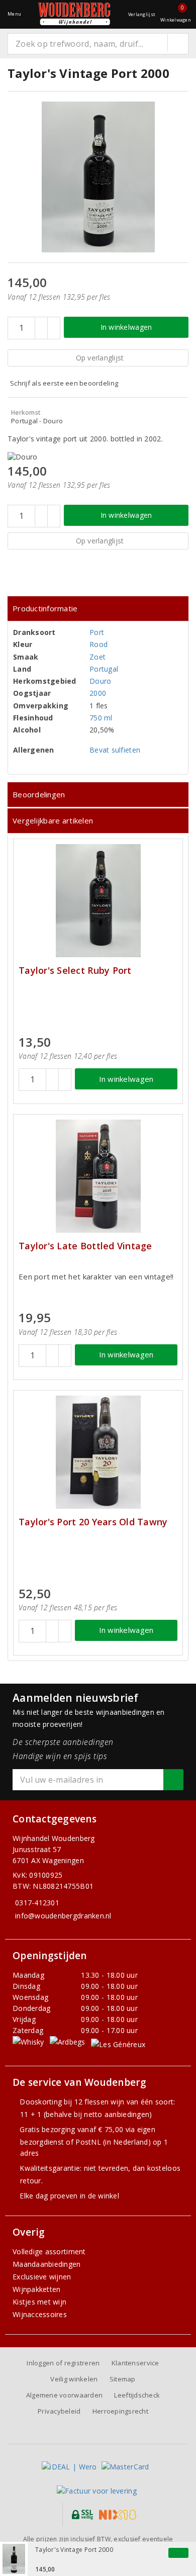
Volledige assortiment (49, 2251)
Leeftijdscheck (137, 2395)
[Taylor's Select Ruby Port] (98, 901)
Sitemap (123, 2379)
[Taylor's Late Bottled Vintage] (98, 1176)
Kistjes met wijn (39, 2302)
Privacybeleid (59, 2411)
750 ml (101, 718)
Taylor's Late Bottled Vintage (85, 1246)
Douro (100, 681)
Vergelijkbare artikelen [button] (53, 820)
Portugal (104, 669)
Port (97, 632)
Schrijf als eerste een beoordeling (64, 383)
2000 (98, 693)
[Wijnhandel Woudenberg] (74, 14)
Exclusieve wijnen (42, 2277)
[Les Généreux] (118, 2044)
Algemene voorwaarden (64, 2395)
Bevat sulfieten (115, 750)
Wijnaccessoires (40, 2314)
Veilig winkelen (74, 2379)
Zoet (97, 657)
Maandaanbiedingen (47, 2264)
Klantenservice (135, 2363)
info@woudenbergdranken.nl (63, 1916)
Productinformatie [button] (45, 608)
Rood (99, 644)
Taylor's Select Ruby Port (75, 971)
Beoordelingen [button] (39, 794)
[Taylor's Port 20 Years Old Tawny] (98, 1452)
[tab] (98, 609)
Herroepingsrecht (120, 2411)
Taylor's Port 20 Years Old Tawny (93, 1522)
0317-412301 (37, 1903)
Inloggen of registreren (63, 2363)
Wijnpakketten (36, 2289)
